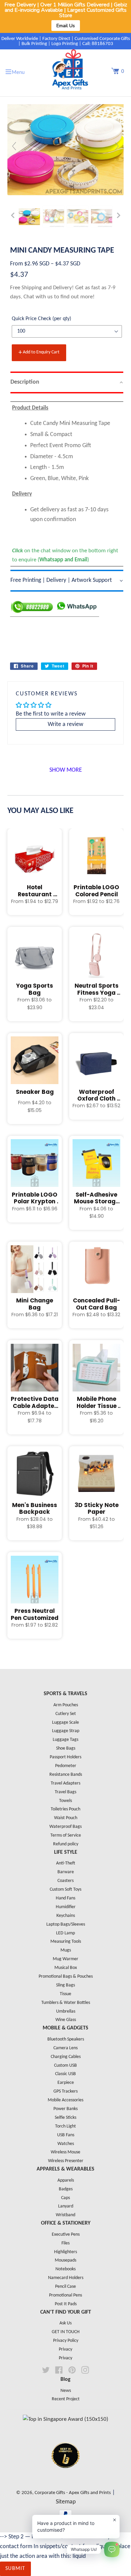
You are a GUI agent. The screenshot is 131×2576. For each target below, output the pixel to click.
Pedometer (66, 1766)
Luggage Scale (65, 1723)
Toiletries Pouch (65, 1809)
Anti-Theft (66, 1863)
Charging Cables (66, 2057)
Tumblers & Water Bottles (66, 2003)
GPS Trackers (65, 2091)
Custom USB (65, 2066)
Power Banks (65, 2109)
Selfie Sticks (65, 2118)
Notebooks (65, 2269)
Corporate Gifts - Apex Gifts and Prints (73, 2493)
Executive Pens (66, 2235)
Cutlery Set (66, 1714)
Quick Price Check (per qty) (41, 319)
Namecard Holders (66, 2278)
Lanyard (66, 2206)
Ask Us (65, 2323)
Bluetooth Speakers (66, 2039)
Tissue (65, 1994)
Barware (66, 1872)
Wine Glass (66, 2020)
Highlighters (65, 2252)
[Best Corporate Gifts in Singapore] (65, 2477)
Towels (65, 1801)
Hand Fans (65, 1898)
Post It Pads (66, 2304)
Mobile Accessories (65, 2100)
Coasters (65, 1881)
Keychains (66, 1916)
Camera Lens (65, 2048)
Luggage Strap (66, 1731)
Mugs (66, 1950)
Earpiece (66, 2083)
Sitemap (66, 2502)
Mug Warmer (65, 1959)
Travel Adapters (65, 1783)
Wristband (65, 2215)
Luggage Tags (65, 1740)
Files (65, 2243)
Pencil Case (65, 2287)
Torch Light (65, 2126)
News (66, 2391)
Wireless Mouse (65, 2152)
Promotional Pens (65, 2295)
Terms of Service (66, 1835)
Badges (66, 2189)
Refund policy (66, 1844)
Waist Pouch (66, 1818)
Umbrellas (66, 2011)
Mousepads (65, 2260)
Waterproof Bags (65, 1827)
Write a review (65, 724)
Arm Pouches (66, 1705)
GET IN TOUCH (66, 2332)
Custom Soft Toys (65, 1890)
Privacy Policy (66, 2341)
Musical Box (66, 1968)
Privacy (65, 2349)
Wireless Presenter (66, 2161)
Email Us (66, 26)
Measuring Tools (66, 1942)
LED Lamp (65, 1933)
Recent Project (66, 2399)
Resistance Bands (66, 1775)
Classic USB (65, 2074)
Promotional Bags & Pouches (66, 1977)
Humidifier (66, 1907)
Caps (65, 2198)
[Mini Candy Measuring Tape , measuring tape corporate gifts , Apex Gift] (30, 217)
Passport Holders (65, 1757)
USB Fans (66, 2135)
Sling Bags (65, 1985)
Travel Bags (65, 1792)
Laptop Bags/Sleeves (66, 1924)
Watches (66, 2144)
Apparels (66, 2180)
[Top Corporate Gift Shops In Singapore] (65, 2419)
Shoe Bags (66, 1748)
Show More (66, 770)
